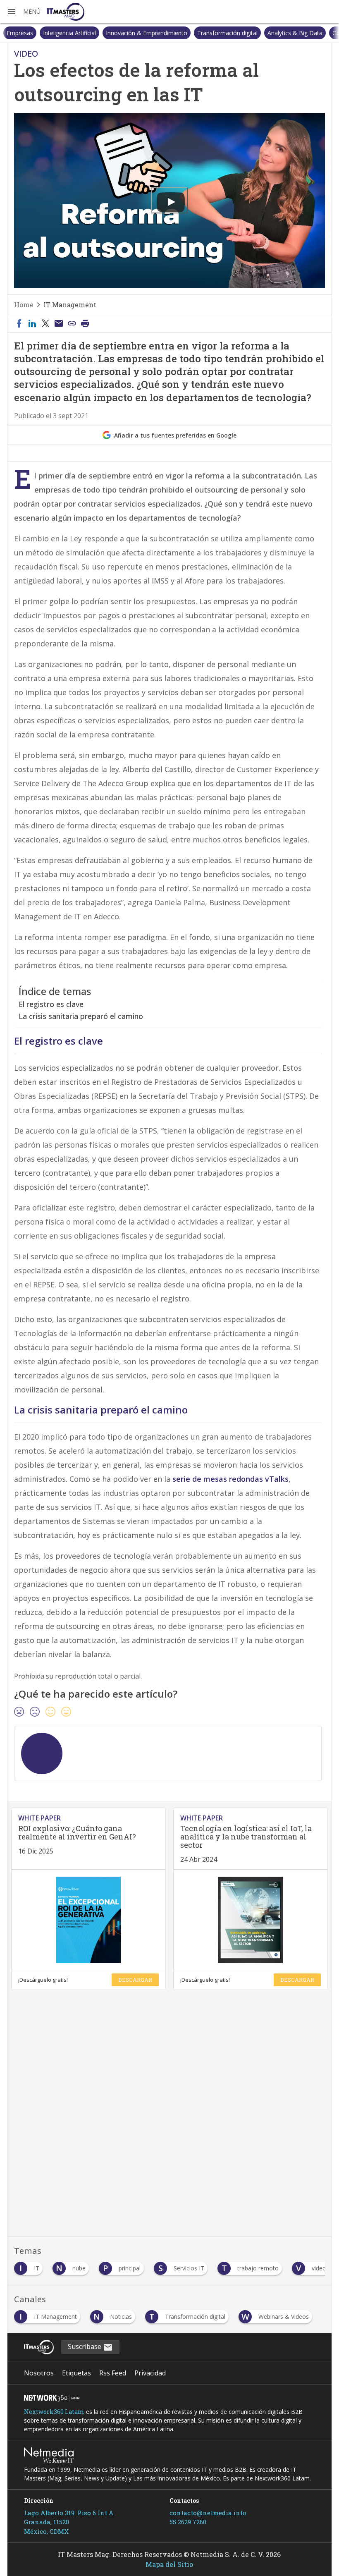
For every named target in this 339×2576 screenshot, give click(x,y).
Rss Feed (113, 2373)
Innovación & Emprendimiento (110, 33)
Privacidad (150, 2373)
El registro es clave (51, 1004)
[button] (24, 12)
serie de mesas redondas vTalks (230, 1479)
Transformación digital (191, 33)
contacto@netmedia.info (208, 2513)
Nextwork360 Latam (54, 2412)
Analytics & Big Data (259, 33)
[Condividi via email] (59, 324)
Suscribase (85, 2346)
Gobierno (308, 33)
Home (24, 305)
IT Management (70, 305)
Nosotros (39, 2373)
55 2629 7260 (188, 2522)
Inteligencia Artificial (33, 33)
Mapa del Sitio (169, 2564)
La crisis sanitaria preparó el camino (81, 1016)
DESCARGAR (135, 1980)
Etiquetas (76, 2373)
